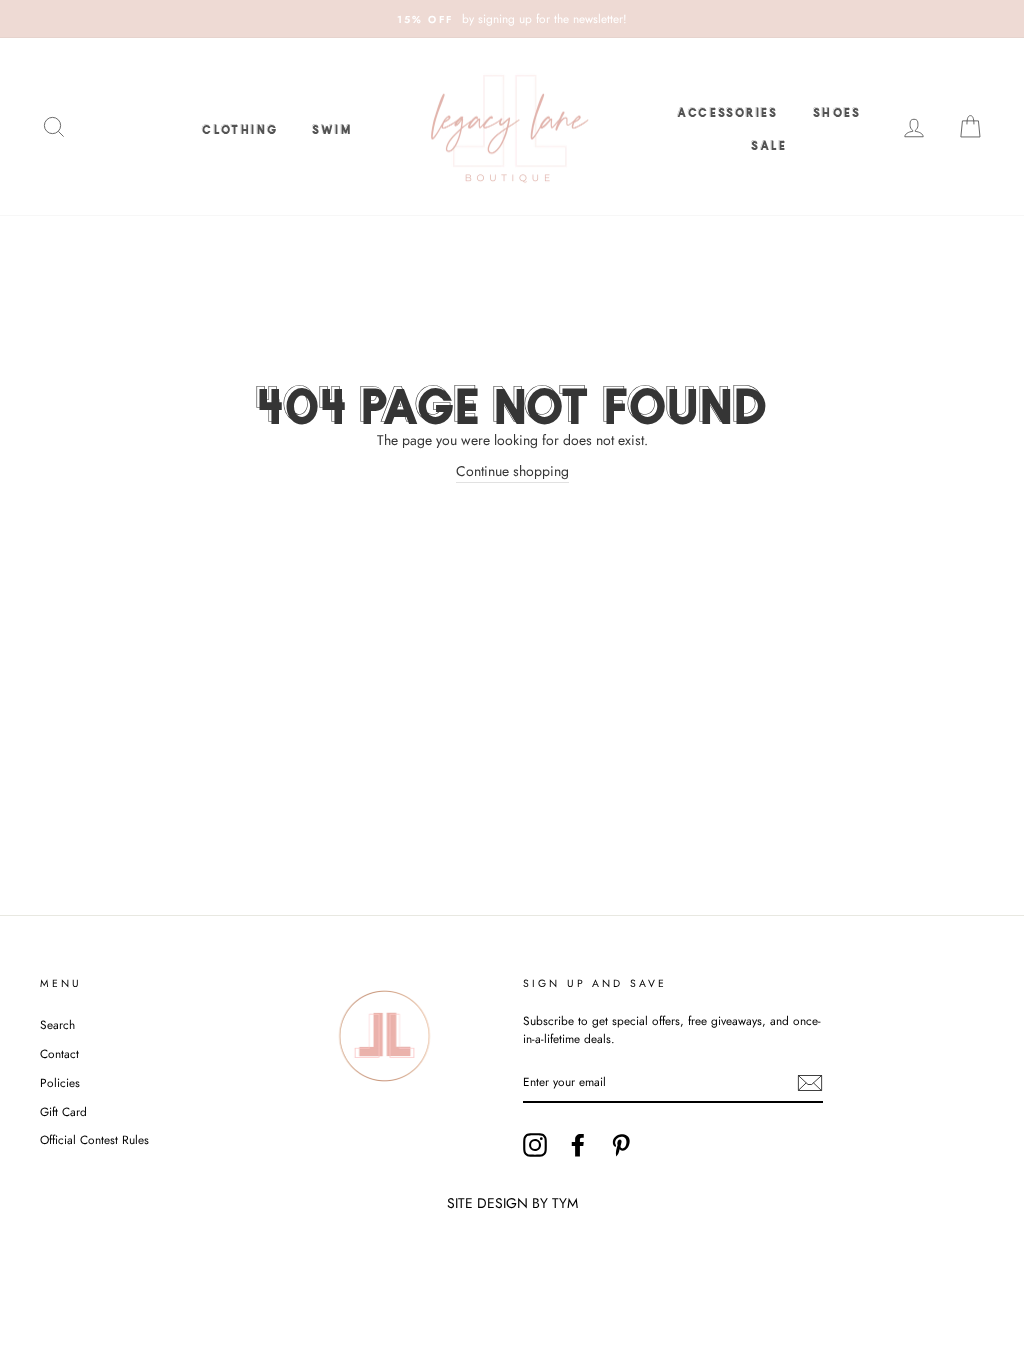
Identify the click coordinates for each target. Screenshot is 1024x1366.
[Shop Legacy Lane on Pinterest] (621, 1145)
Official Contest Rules (94, 1139)
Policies (60, 1082)
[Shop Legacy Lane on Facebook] (578, 1145)
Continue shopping (512, 471)
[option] (512, 19)
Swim (332, 127)
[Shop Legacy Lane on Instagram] (535, 1145)
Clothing (240, 127)
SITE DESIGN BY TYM (512, 1203)
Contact (59, 1053)
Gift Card (63, 1111)
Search (57, 1024)
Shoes (837, 110)
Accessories (727, 110)
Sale (769, 143)
